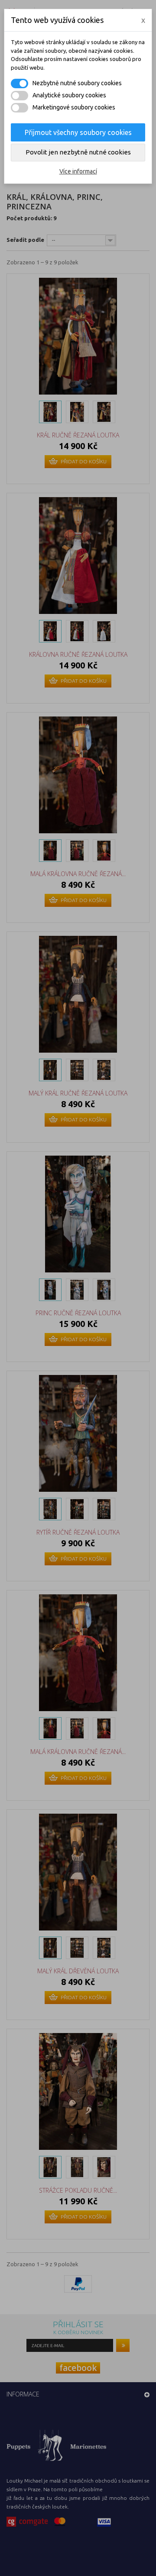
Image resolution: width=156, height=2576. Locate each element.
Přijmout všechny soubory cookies (78, 132)
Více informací (78, 171)
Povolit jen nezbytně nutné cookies (78, 152)
